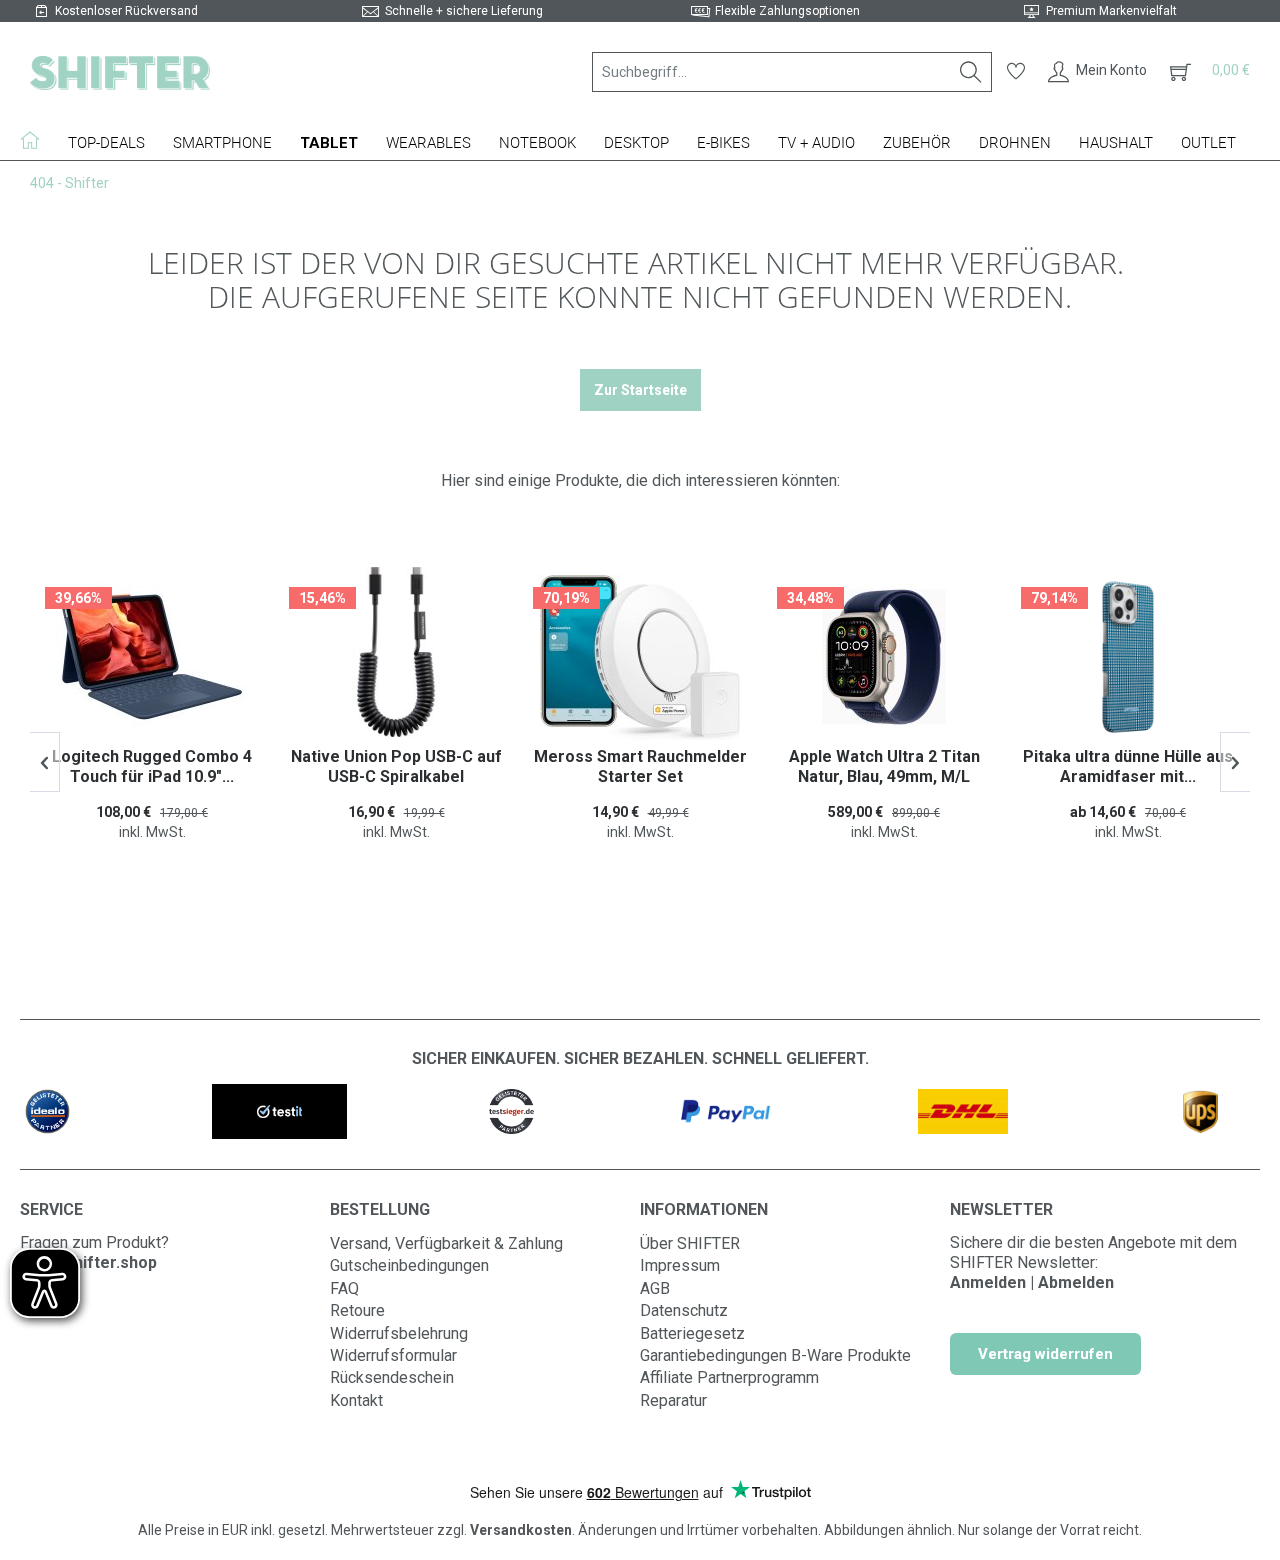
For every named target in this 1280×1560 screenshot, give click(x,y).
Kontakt (356, 1400)
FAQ (344, 1288)
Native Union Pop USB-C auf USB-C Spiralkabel (396, 766)
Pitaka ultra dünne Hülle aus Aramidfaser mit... (1128, 766)
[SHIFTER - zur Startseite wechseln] (120, 72)
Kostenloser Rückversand (126, 11)
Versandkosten (521, 1530)
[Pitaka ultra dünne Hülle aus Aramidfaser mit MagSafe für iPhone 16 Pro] (1128, 657)
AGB (655, 1288)
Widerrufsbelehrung (399, 1333)
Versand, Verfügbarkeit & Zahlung (446, 1243)
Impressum (680, 1265)
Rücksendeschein (392, 1377)
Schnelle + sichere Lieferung (464, 11)
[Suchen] (971, 72)
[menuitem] (792, 72)
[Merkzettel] (1016, 72)
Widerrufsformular (393, 1355)
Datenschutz (684, 1310)
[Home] (37, 140)
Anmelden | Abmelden (1032, 1282)
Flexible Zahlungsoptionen (787, 11)
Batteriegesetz (692, 1333)
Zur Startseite (640, 390)
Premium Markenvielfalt (1111, 11)
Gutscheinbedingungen (409, 1265)
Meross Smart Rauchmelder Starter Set (640, 766)
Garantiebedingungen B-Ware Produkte (775, 1355)
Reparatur (673, 1400)
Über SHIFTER (690, 1243)
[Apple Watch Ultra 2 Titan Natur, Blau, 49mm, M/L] (884, 657)
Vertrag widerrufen (1045, 1354)
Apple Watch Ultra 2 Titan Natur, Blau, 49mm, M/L (884, 766)
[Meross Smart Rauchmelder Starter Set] (640, 657)
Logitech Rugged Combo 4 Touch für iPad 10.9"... (152, 766)
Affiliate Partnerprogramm (729, 1377)
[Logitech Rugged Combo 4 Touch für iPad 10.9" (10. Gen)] (152, 657)
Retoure (357, 1310)
